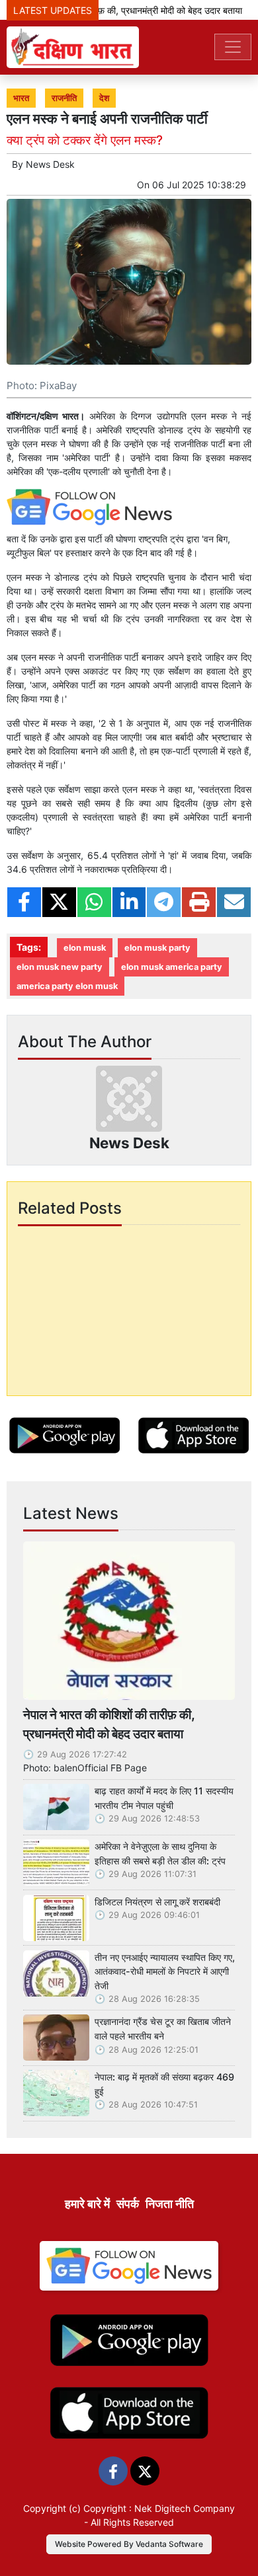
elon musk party (157, 948)
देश (104, 98)
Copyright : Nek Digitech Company (159, 2508)
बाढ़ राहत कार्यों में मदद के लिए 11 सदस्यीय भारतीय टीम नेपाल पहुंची (164, 1798)
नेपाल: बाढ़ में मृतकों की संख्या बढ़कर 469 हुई (164, 2084)
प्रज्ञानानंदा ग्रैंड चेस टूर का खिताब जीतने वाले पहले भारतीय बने (163, 2029)
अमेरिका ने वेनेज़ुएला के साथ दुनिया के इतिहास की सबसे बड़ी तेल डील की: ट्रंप (160, 1854)
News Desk (50, 164)
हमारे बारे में (87, 2204)
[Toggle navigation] (233, 47)
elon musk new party (60, 967)
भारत (21, 98)
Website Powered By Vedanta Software (129, 2544)
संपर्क (128, 2204)
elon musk (85, 948)
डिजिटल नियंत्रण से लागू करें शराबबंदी (157, 1902)
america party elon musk (67, 986)
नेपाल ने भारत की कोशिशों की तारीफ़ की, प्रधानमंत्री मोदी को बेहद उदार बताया (109, 1724)
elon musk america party (172, 967)
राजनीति (64, 98)
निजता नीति (170, 2204)
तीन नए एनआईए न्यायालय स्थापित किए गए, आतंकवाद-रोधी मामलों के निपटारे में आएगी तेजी (165, 1971)
